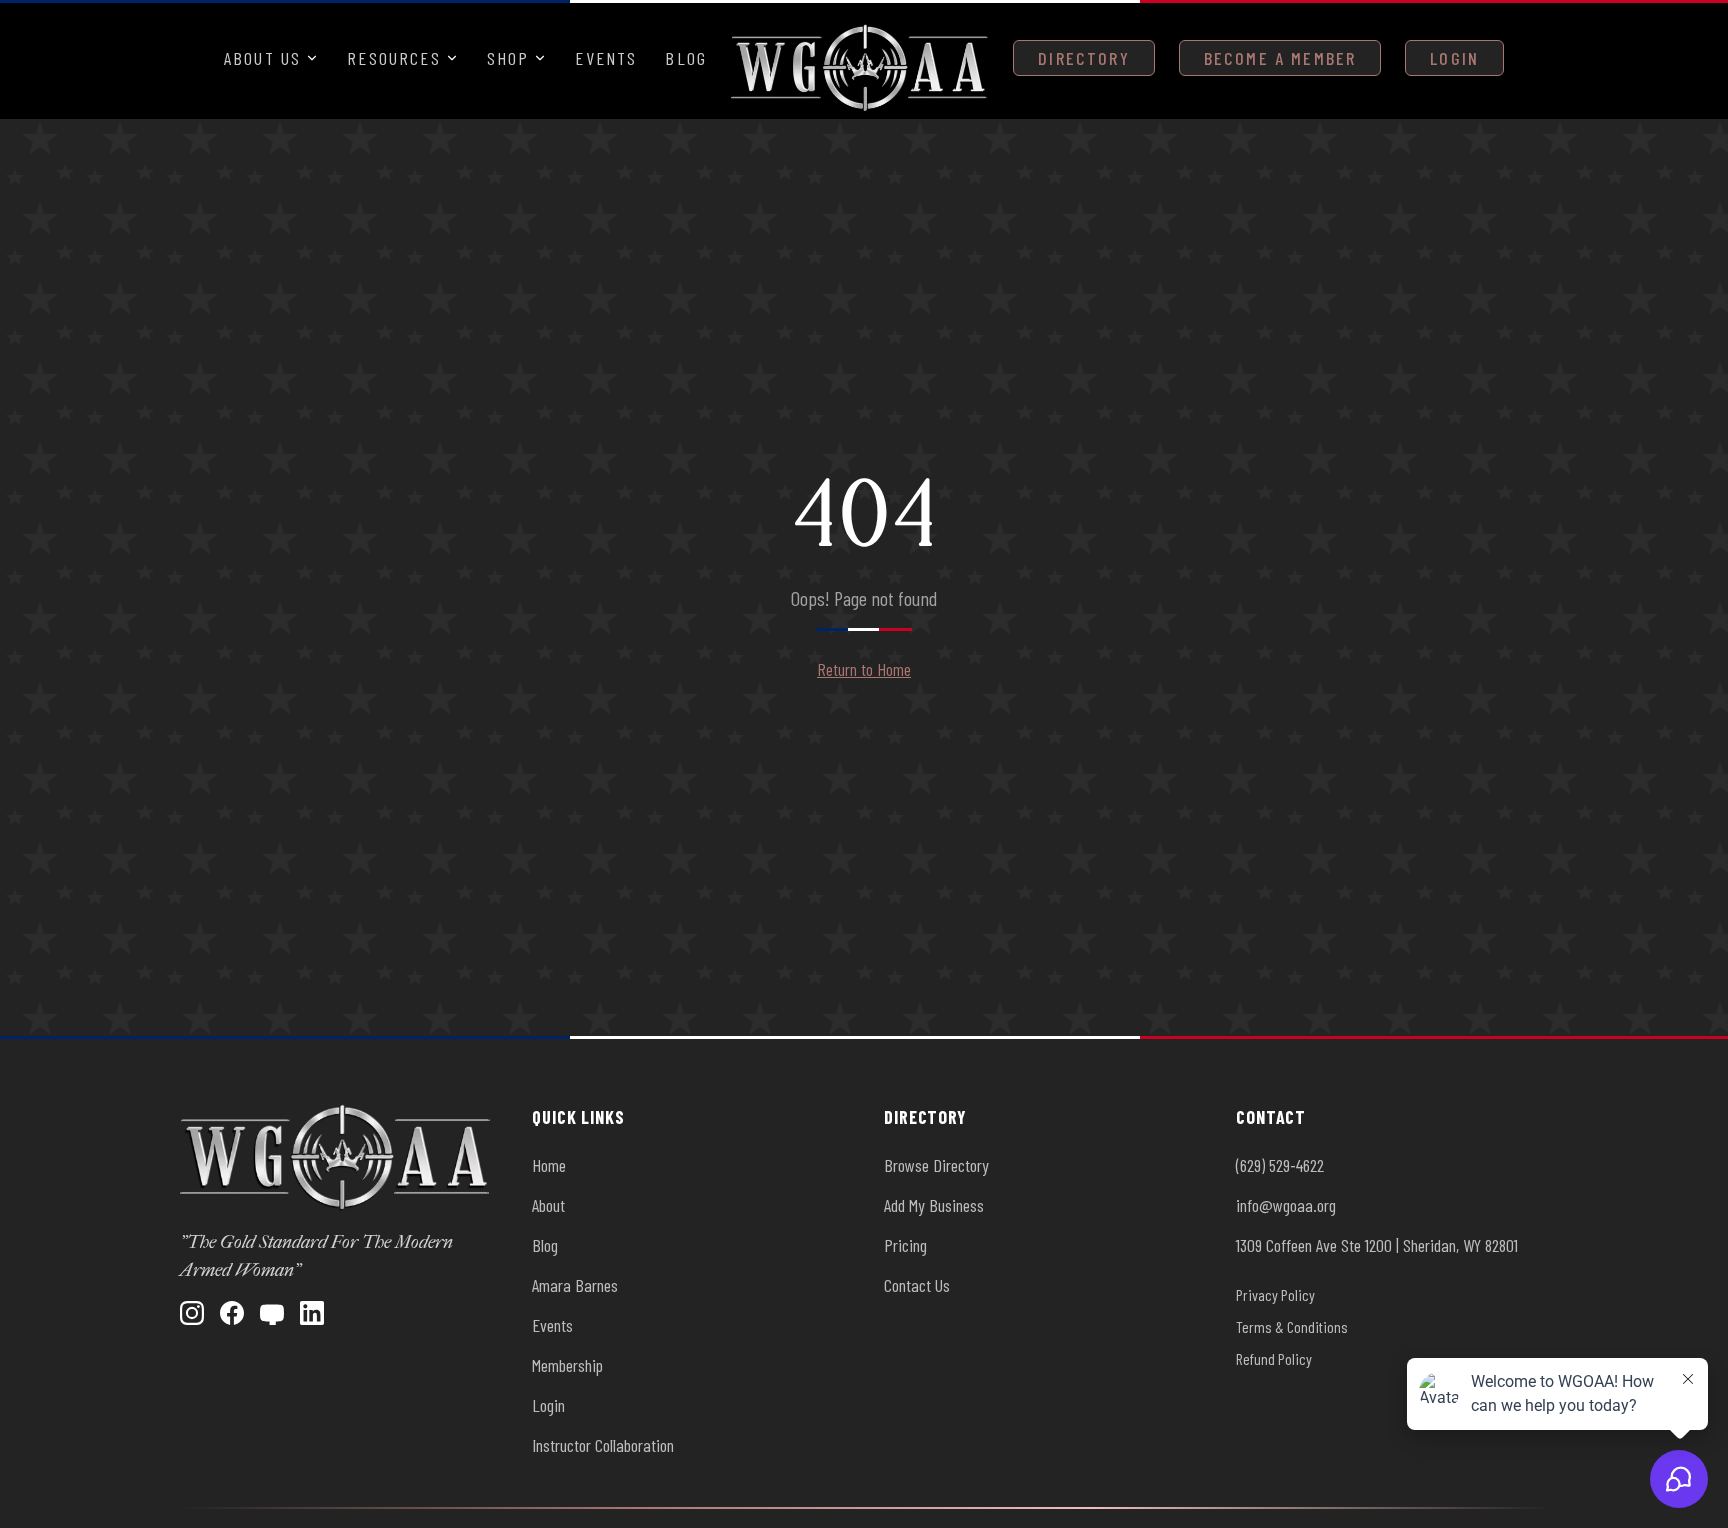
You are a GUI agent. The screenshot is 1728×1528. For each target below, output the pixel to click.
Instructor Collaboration (603, 1445)
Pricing (905, 1245)
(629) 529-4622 (1280, 1165)
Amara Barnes (575, 1285)
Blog (686, 58)
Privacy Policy (1275, 1294)
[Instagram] (192, 1313)
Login (1454, 58)
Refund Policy (1274, 1358)
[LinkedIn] (312, 1313)
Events (606, 58)
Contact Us (917, 1285)
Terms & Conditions (1292, 1326)
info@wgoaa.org (1286, 1205)
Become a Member (1280, 58)
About (548, 1205)
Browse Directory (936, 1165)
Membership (567, 1365)
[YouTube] (272, 1313)
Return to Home (864, 669)
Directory (1083, 58)
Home (549, 1165)
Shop (508, 58)
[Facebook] (232, 1313)
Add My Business (934, 1205)
